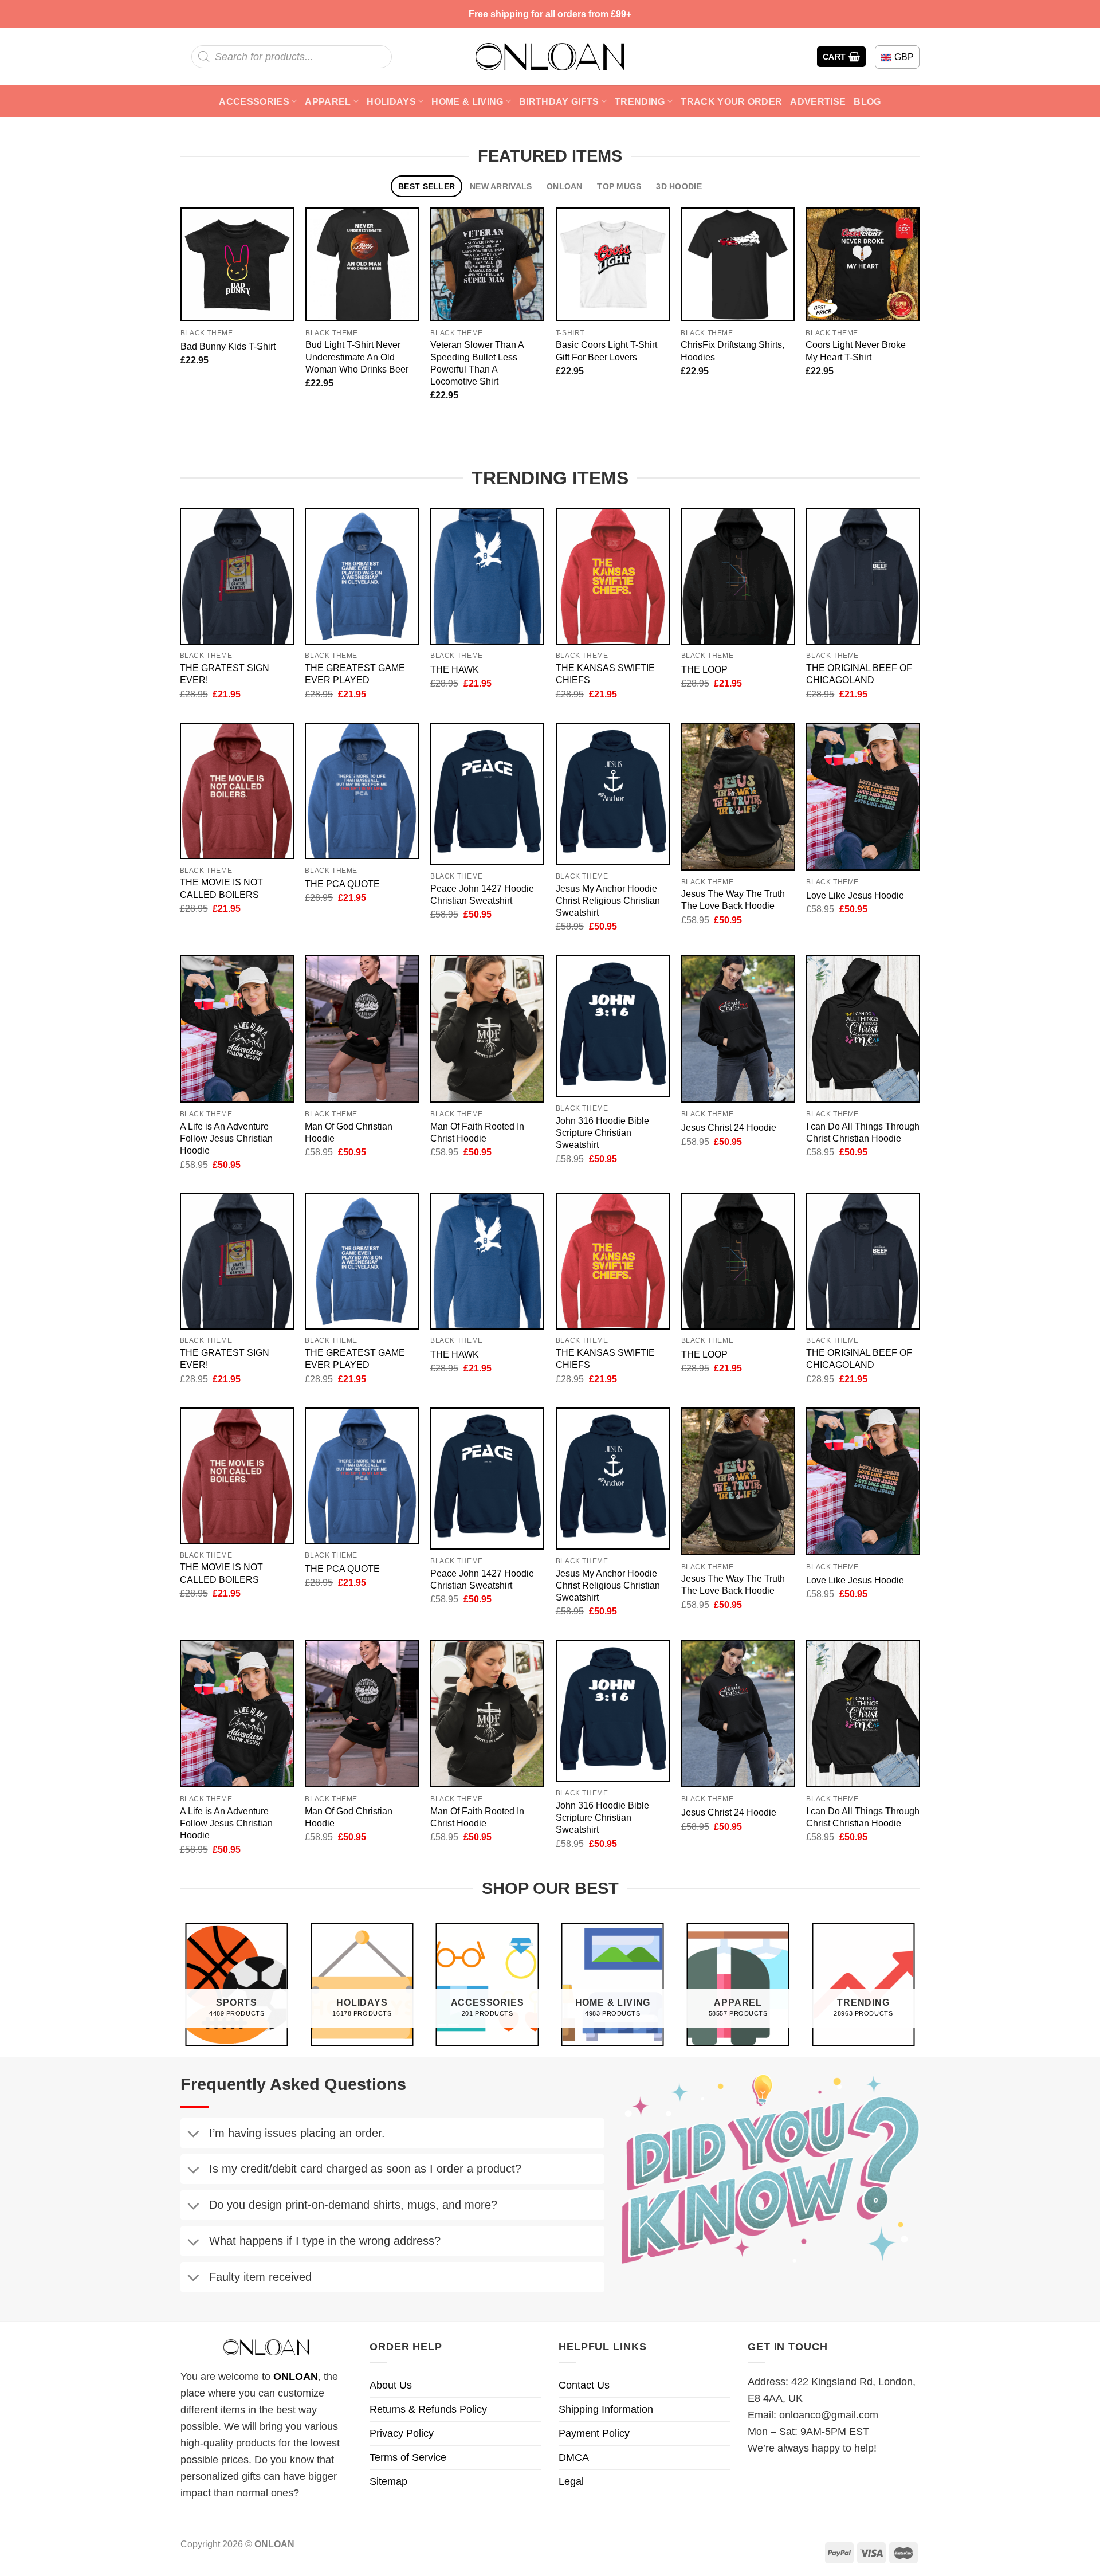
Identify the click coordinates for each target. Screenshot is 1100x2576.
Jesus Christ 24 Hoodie (729, 1127)
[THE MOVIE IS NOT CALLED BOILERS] (237, 791)
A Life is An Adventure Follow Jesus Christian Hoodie (226, 1138)
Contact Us (584, 2385)
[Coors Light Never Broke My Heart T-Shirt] (863, 264)
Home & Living (467, 101)
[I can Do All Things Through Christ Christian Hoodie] (863, 1029)
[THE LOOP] (738, 577)
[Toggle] (193, 2135)
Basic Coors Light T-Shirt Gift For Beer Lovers (606, 350)
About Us (391, 2385)
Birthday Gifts (559, 101)
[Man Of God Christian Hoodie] (362, 1029)
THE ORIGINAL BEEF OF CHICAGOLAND (859, 674)
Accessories (254, 101)
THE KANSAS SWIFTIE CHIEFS (605, 674)
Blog (867, 101)
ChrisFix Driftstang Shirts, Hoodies (732, 350)
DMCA (574, 2457)
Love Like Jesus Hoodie (855, 895)
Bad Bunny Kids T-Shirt (228, 346)
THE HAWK (455, 669)
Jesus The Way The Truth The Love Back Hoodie (733, 899)
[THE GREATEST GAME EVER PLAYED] (362, 577)
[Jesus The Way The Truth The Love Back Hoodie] (738, 797)
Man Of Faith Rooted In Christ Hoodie (477, 1132)
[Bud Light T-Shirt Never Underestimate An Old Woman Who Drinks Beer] (362, 264)
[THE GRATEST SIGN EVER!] (237, 577)
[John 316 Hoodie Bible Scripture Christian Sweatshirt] (613, 1026)
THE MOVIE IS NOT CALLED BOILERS (221, 888)
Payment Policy (594, 2433)
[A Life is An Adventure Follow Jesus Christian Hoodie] (237, 1029)
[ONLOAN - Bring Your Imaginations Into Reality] (550, 57)
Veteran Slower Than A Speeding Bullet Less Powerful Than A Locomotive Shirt (477, 362)
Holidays (391, 101)
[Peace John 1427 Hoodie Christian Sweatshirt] (487, 794)
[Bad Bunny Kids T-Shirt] (237, 264)
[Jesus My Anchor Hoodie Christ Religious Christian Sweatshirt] (613, 794)
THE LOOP (704, 669)
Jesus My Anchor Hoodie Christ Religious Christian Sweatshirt (608, 900)
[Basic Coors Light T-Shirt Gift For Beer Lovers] (613, 264)
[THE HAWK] (487, 577)
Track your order (731, 101)
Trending (640, 101)
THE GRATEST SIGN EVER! (225, 674)
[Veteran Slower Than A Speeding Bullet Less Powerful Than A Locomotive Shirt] (487, 264)
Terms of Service (408, 2457)
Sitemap (388, 2481)
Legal (571, 2481)
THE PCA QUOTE (342, 884)
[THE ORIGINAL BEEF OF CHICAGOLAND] (863, 577)
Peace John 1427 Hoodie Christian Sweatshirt (482, 894)
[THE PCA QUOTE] (362, 791)
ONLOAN (296, 2377)
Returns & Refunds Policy (428, 2409)
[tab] (427, 187)
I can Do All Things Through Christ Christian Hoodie (863, 1132)
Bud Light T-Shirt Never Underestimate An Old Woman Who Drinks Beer (357, 356)
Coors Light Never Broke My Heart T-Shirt (856, 350)
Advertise (818, 101)
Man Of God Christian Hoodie (349, 1132)
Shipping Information (606, 2409)
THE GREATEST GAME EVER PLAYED (355, 674)
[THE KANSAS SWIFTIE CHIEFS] (613, 577)
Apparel (328, 101)
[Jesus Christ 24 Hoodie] (738, 1029)
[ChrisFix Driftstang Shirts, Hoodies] (738, 264)
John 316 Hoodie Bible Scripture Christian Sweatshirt (602, 1132)
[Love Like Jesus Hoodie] (863, 797)
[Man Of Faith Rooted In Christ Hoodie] (487, 1029)
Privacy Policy (402, 2433)
